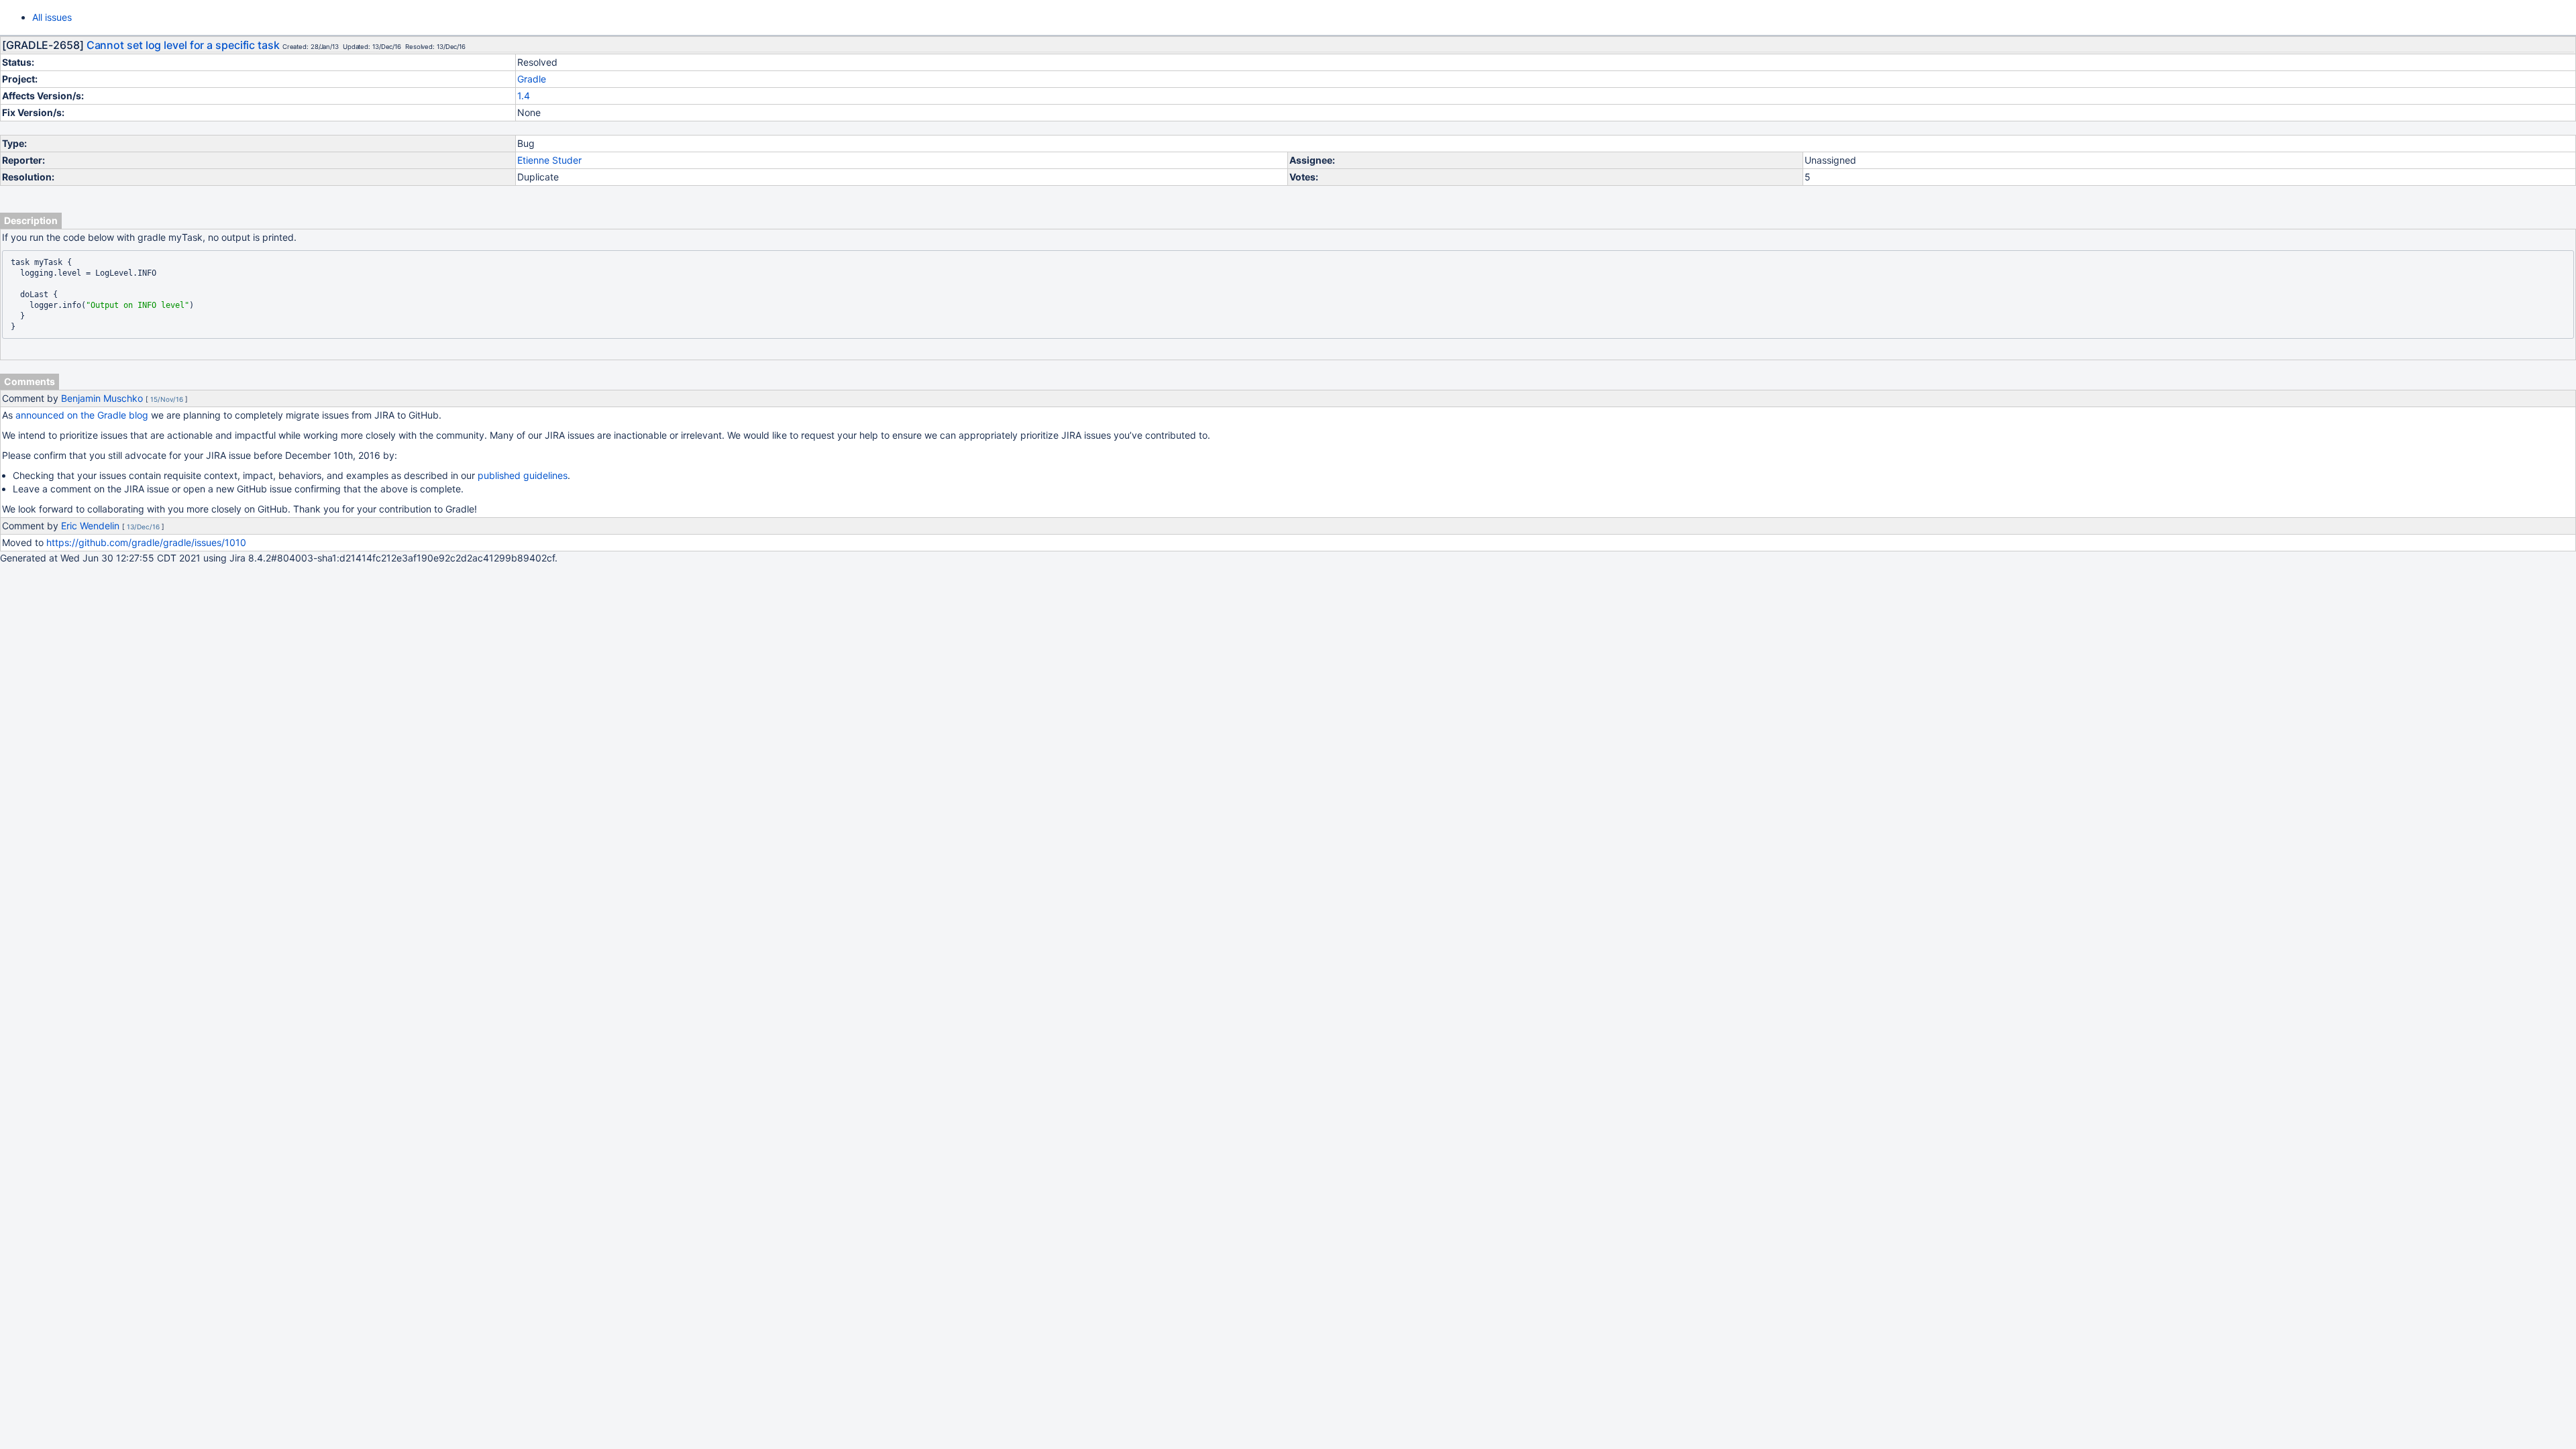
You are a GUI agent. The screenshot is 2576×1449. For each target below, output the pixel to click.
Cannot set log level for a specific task (183, 45)
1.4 (524, 96)
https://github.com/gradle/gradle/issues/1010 (146, 542)
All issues (52, 17)
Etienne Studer (549, 160)
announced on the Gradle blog (82, 415)
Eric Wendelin (90, 526)
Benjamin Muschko (102, 398)
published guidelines (523, 475)
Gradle (532, 79)
